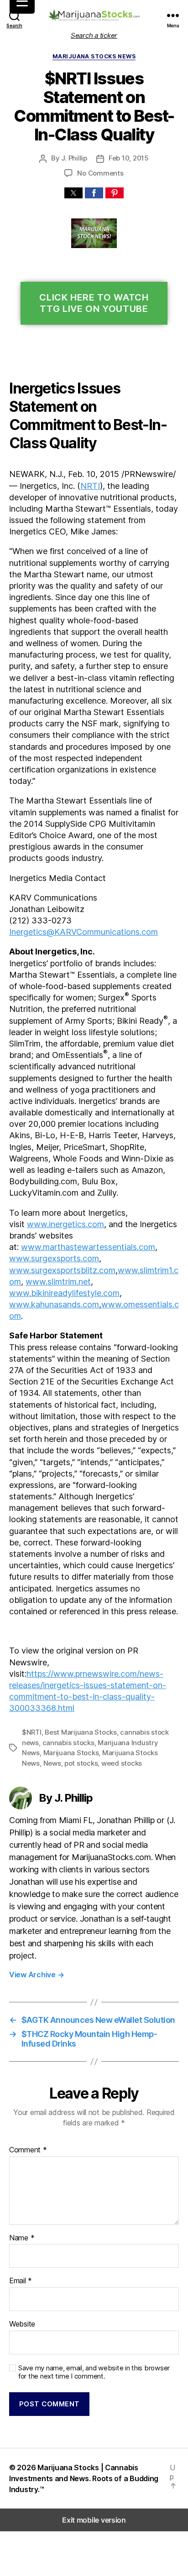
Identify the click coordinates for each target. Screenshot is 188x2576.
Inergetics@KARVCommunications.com (84, 932)
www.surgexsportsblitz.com (62, 1270)
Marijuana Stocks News (94, 56)
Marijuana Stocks (71, 1753)
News (52, 1763)
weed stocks (122, 1763)
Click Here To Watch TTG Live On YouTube (94, 303)
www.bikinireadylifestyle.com (64, 1293)
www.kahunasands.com (54, 1304)
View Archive (37, 1975)
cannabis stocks (68, 1743)
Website (22, 2324)
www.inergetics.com (65, 1224)
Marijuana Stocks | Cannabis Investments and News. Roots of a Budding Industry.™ (84, 2478)
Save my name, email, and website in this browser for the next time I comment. (94, 2372)
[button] (73, 193)
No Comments (100, 173)
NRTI (90, 486)
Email (21, 2281)
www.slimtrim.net (58, 1282)
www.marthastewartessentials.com (88, 1247)
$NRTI (32, 1732)
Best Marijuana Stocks (81, 1732)
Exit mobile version (94, 2520)
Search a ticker (94, 35)
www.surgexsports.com (54, 1258)
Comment (28, 2150)
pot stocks (81, 1763)
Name (22, 2238)
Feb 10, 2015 (129, 158)
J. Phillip (74, 158)
